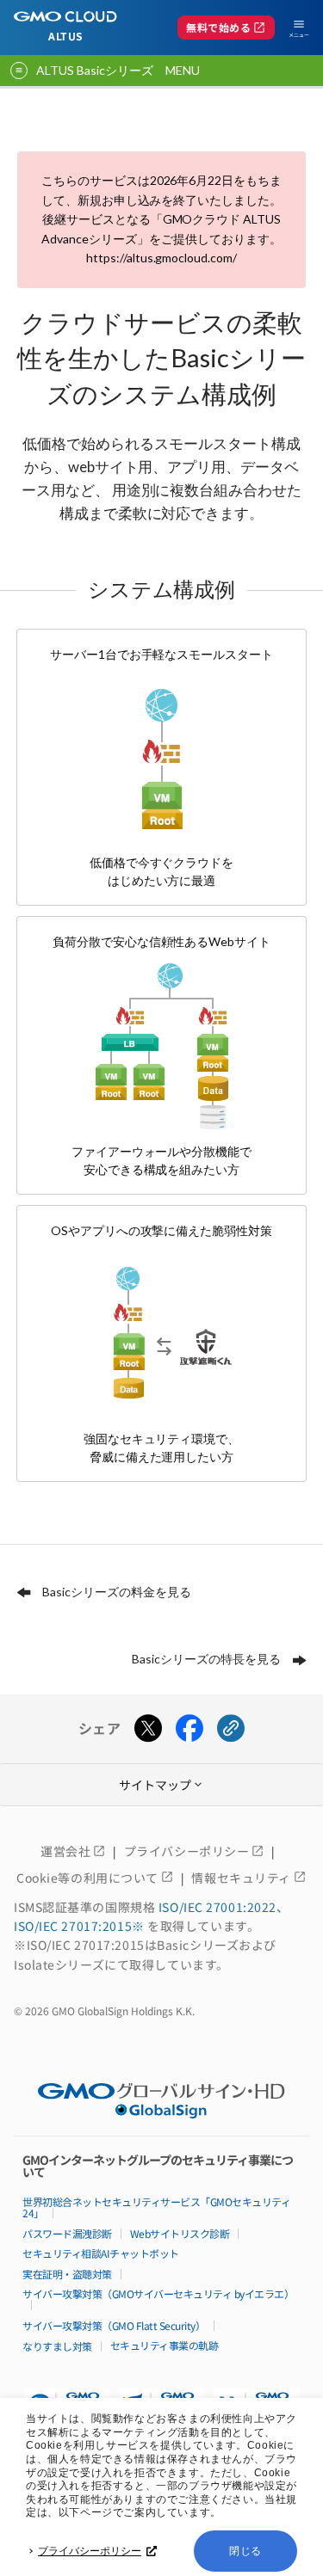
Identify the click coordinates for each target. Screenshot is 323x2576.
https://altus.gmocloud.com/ (162, 258)
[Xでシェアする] (148, 1729)
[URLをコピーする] (231, 1729)
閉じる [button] (245, 2551)
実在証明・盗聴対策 (67, 2274)
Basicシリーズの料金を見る (117, 1592)
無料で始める (226, 28)
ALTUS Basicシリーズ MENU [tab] (118, 70)
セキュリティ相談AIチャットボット (101, 2253)
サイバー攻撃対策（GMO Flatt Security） (114, 2325)
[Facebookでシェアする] (189, 1729)
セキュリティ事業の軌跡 (165, 2345)
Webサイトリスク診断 (180, 2233)
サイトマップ (162, 1785)
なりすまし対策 (57, 2346)
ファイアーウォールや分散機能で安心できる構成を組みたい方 (162, 1055)
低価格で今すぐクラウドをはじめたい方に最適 (162, 767)
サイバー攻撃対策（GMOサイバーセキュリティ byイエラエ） (158, 2293)
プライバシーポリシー (90, 2551)
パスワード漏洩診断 (67, 2233)
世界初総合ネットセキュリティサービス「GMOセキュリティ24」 (156, 2207)
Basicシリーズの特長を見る (206, 1659)
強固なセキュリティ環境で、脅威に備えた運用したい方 (162, 1343)
